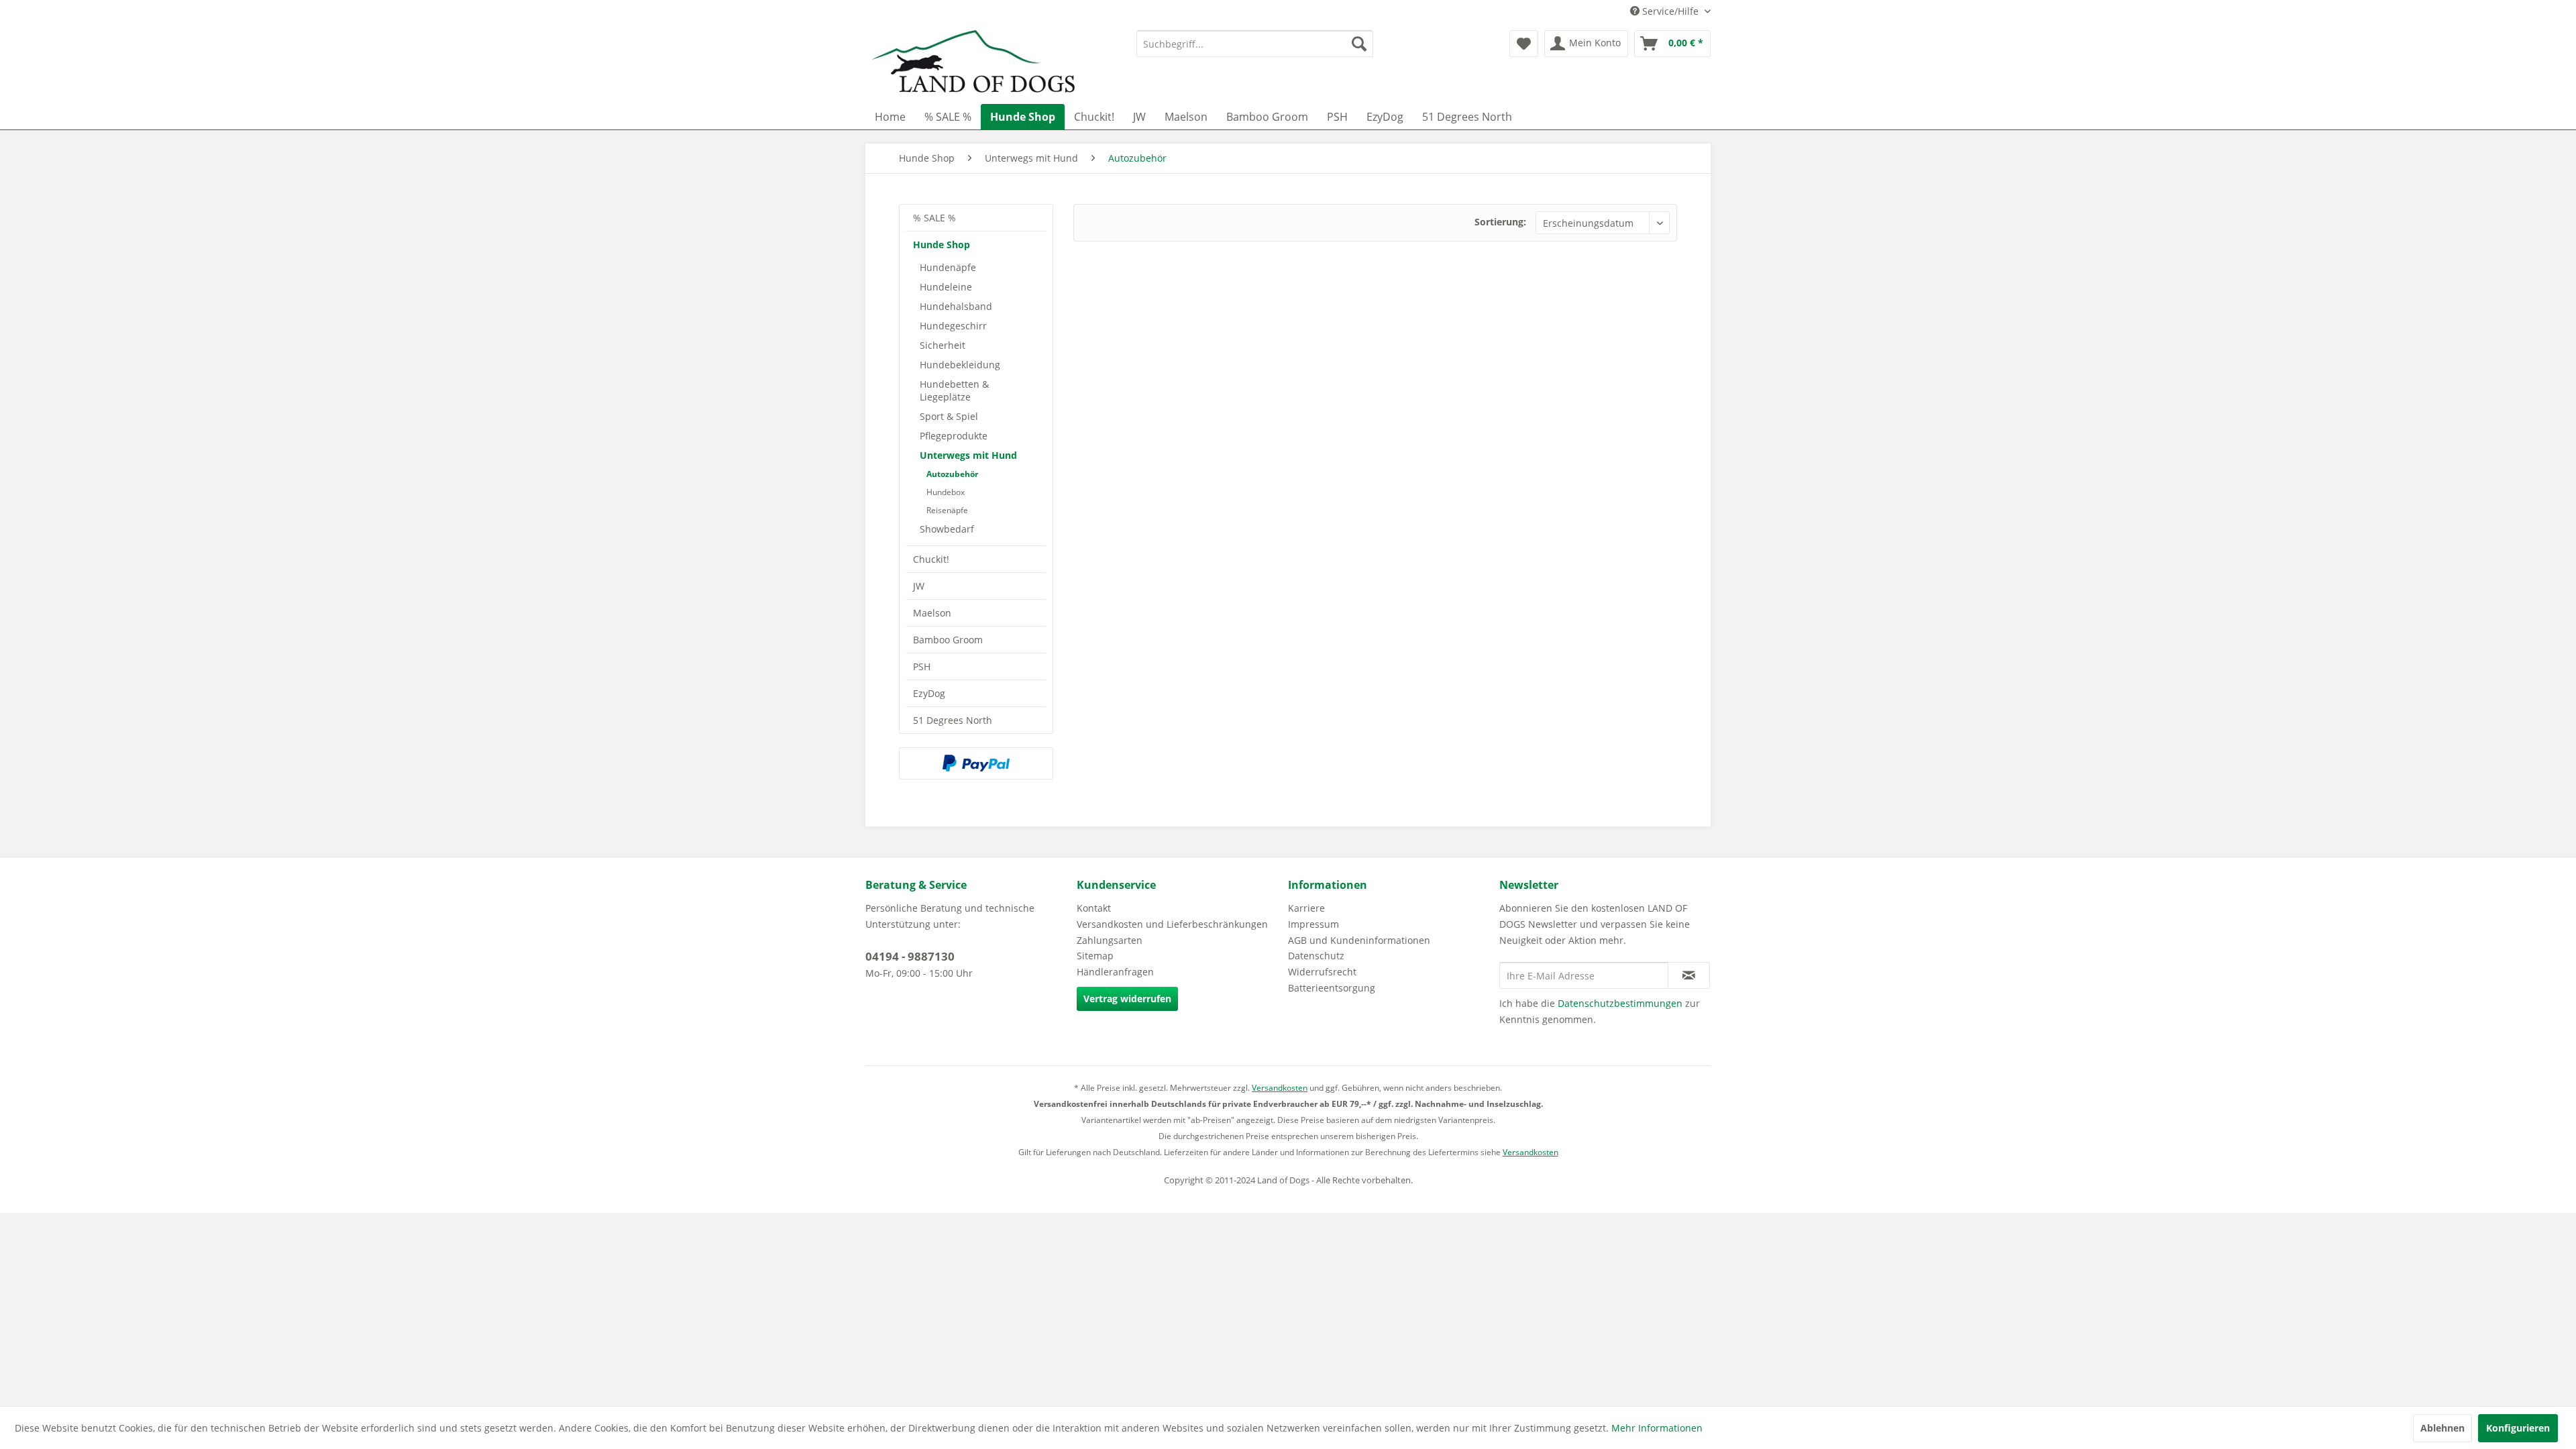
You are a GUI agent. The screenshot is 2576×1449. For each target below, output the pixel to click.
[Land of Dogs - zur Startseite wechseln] (973, 64)
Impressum (1313, 924)
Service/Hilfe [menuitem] (1670, 11)
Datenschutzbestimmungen (1620, 1003)
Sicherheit (943, 345)
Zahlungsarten (1110, 940)
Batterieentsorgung (1332, 988)
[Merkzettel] (1524, 44)
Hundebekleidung (960, 365)
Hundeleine (946, 287)
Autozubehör (952, 474)
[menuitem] (1255, 44)
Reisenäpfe (947, 510)
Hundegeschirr (953, 326)
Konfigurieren (2518, 1428)
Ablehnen (2443, 1428)
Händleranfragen (1115, 972)
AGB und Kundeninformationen (1359, 940)
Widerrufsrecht (1322, 972)
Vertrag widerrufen (1127, 999)
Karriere (1306, 908)
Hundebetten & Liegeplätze (954, 390)
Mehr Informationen (1657, 1428)
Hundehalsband (956, 306)
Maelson (932, 613)
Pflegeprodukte (954, 436)
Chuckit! (931, 559)
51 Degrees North (953, 720)
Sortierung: (1500, 222)
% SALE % (934, 218)
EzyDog (929, 693)
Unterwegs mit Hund (968, 455)
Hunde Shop (942, 245)
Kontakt (1094, 908)
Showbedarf (947, 529)
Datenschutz (1316, 956)
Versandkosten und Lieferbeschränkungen (1172, 924)
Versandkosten (1280, 1088)
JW (919, 586)
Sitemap (1095, 956)
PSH (922, 666)
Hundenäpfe (948, 267)
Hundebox (946, 492)
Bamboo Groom (948, 640)
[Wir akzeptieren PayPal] (976, 763)
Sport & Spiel (949, 416)
